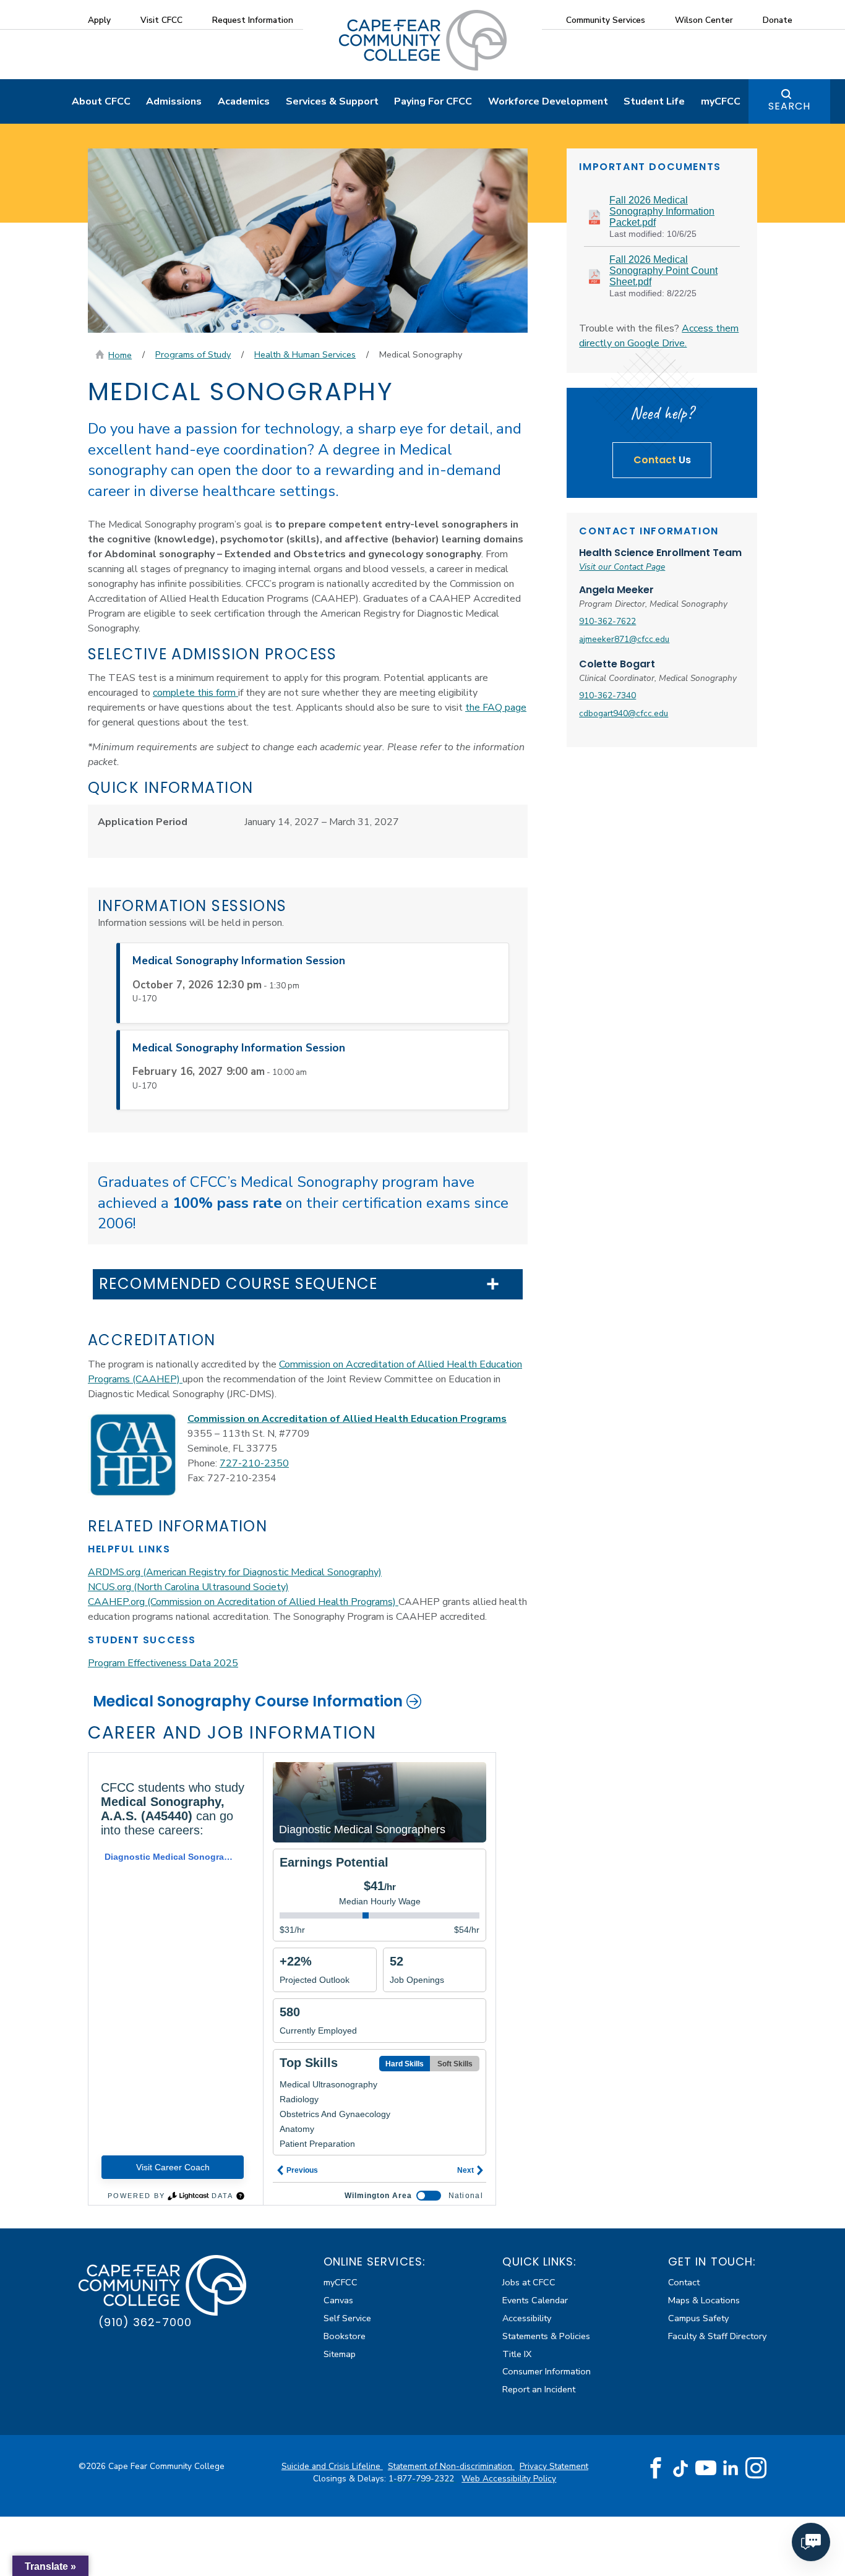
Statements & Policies (546, 2336)
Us (662, 460)
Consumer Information (547, 2371)
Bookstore (345, 2336)
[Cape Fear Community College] (423, 40)
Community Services (606, 20)
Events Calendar (535, 2300)
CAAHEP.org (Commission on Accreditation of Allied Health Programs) (243, 1602)
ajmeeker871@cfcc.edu (624, 639)
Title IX (517, 2354)
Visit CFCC (161, 20)
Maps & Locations (704, 2300)
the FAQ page (496, 708)
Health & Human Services (305, 354)
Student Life (654, 101)
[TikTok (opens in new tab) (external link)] (681, 2468)
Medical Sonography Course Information (248, 1701)
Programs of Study (193, 354)
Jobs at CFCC (529, 2282)
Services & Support (332, 101)
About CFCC (101, 101)
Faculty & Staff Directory (717, 2336)
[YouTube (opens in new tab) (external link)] (706, 2468)
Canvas (338, 2300)
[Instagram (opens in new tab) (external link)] (756, 2468)
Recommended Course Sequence (238, 1284)
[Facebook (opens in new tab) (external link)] (656, 2468)
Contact (684, 2282)
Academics (244, 101)
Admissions (174, 101)
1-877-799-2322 (422, 2479)
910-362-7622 (607, 621)
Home (120, 355)
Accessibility (527, 2318)
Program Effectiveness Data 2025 (163, 1663)
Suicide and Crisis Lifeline (332, 2466)
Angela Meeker (616, 590)
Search (789, 106)
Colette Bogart (617, 664)
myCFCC (721, 101)
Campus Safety (698, 2318)
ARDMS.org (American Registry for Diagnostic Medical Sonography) (235, 1572)
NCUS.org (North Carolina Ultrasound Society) (188, 1587)
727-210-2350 (254, 1463)
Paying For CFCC (433, 101)
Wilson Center (704, 20)
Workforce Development (548, 101)
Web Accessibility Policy (509, 2479)
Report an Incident (539, 2389)
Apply (99, 20)
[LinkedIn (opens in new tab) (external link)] (731, 2468)
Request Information (253, 20)
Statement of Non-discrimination (451, 2466)
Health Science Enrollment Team (660, 553)
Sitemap (340, 2354)
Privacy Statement (554, 2466)
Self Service (347, 2318)
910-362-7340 (607, 695)
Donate (778, 20)
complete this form (195, 693)
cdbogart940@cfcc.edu (624, 713)
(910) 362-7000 (145, 2322)
